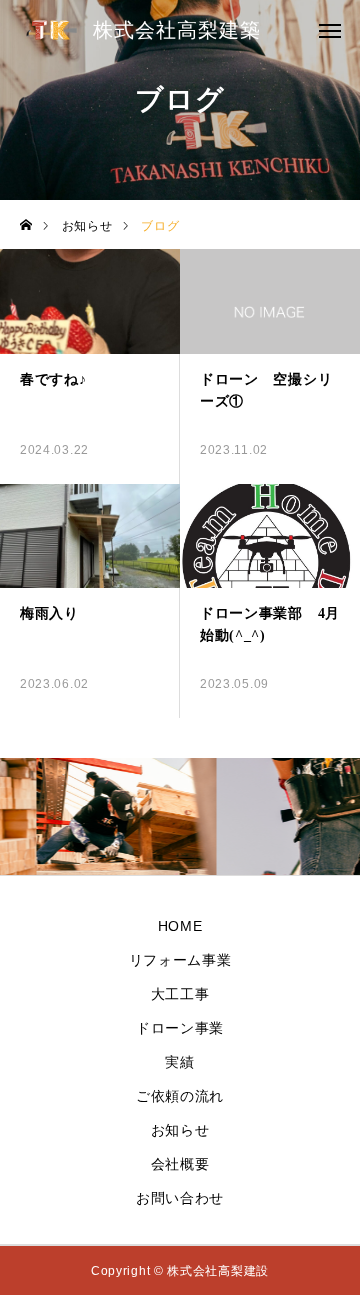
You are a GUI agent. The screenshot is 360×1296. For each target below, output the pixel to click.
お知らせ (180, 1130)
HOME (180, 926)
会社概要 (180, 1164)
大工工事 (180, 994)
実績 (179, 1062)
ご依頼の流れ (180, 1096)
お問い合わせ (180, 1198)
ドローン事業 (180, 1028)
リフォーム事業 (180, 960)
